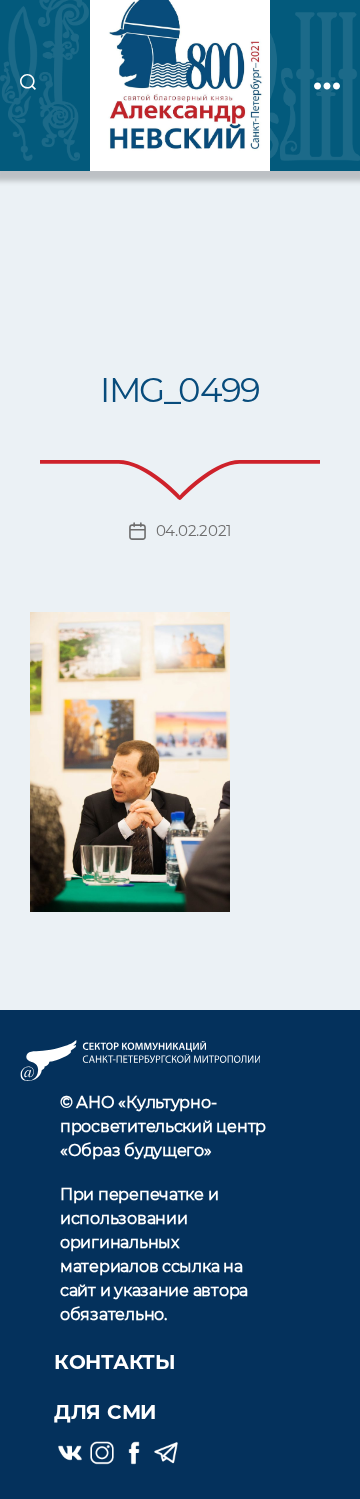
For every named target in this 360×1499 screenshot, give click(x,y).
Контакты (115, 1362)
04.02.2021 (193, 530)
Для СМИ (105, 1412)
